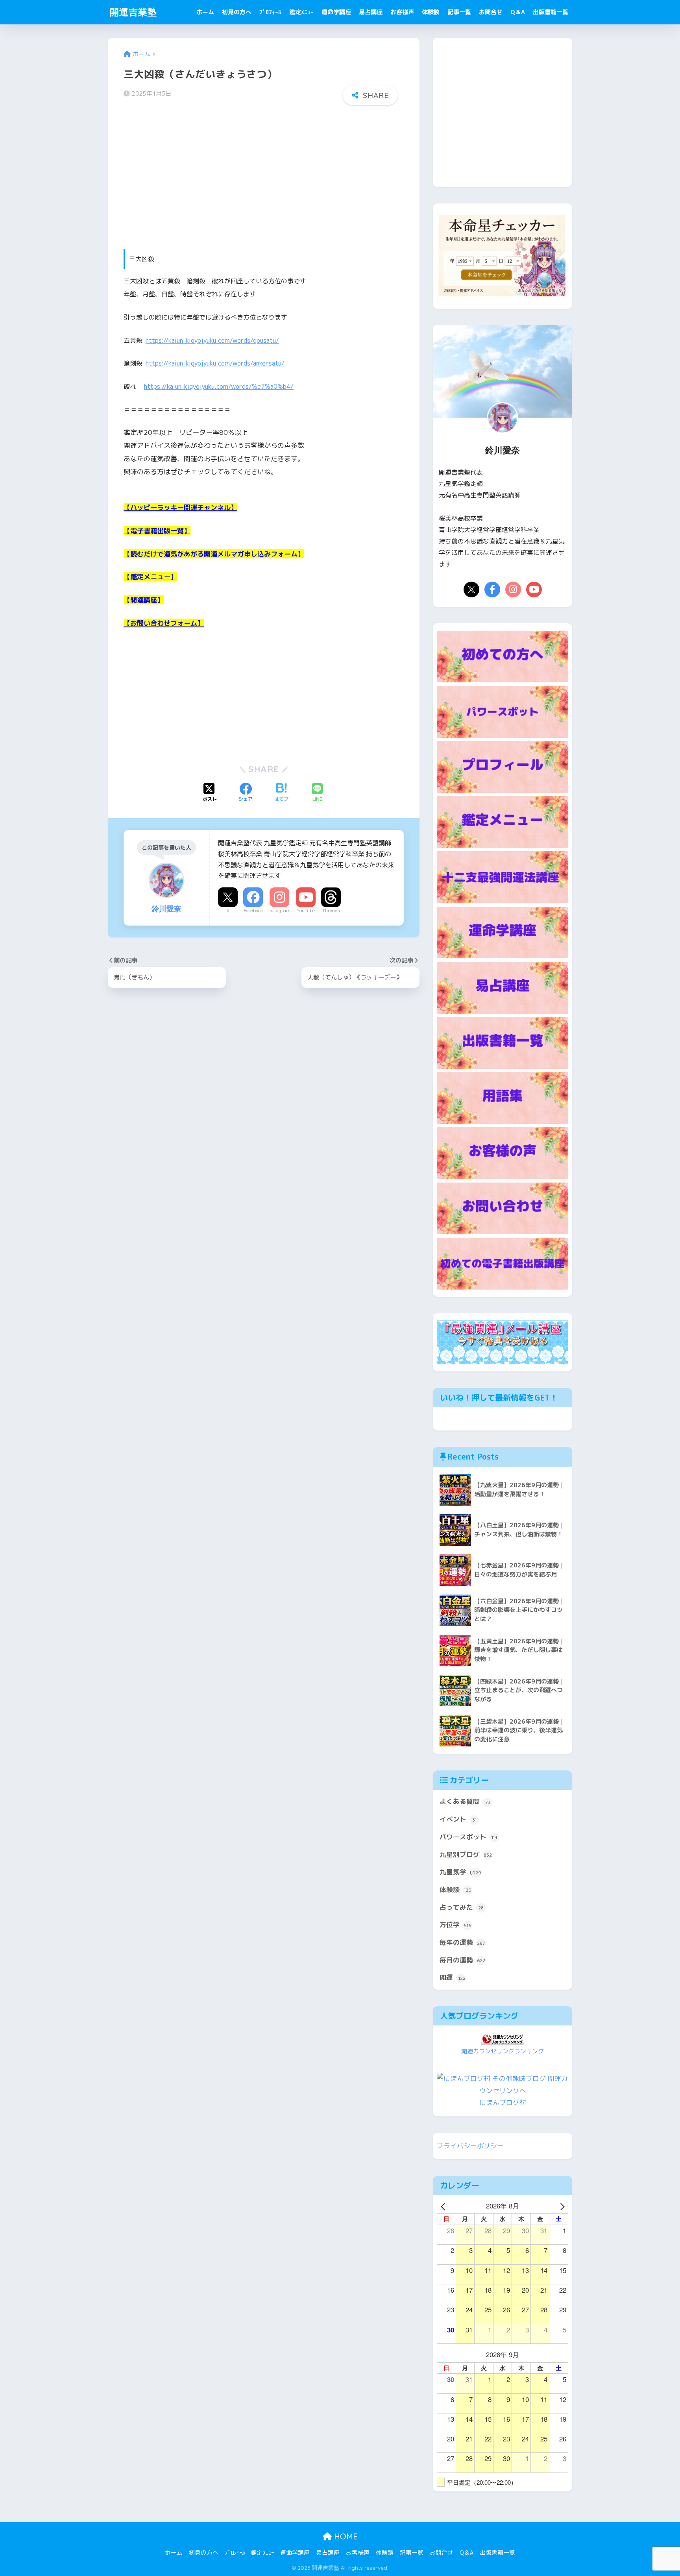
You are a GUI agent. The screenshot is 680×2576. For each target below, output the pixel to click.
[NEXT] (561, 2206)
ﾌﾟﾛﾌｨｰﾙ (270, 12)
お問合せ (491, 12)
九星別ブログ (466, 1854)
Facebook (253, 911)
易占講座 (371, 12)
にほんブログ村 (503, 2102)
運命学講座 (336, 12)
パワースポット (468, 1837)
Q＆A (518, 12)
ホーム (205, 12)
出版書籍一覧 (551, 12)
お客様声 (402, 12)
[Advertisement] (264, 172)
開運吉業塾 (133, 12)
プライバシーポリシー (470, 2146)
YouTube (306, 911)
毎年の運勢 (462, 1942)
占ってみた (462, 1907)
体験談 (431, 12)
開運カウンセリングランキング (503, 2051)
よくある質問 (465, 1801)
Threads (331, 911)
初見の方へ (237, 12)
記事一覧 (459, 12)
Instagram (279, 911)
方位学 (455, 1925)
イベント (458, 1819)
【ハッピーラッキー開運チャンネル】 (180, 507)
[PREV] (444, 2206)
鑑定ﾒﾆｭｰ (301, 12)
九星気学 (460, 1872)
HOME (345, 2536)
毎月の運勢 (462, 1960)
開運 (453, 1977)
